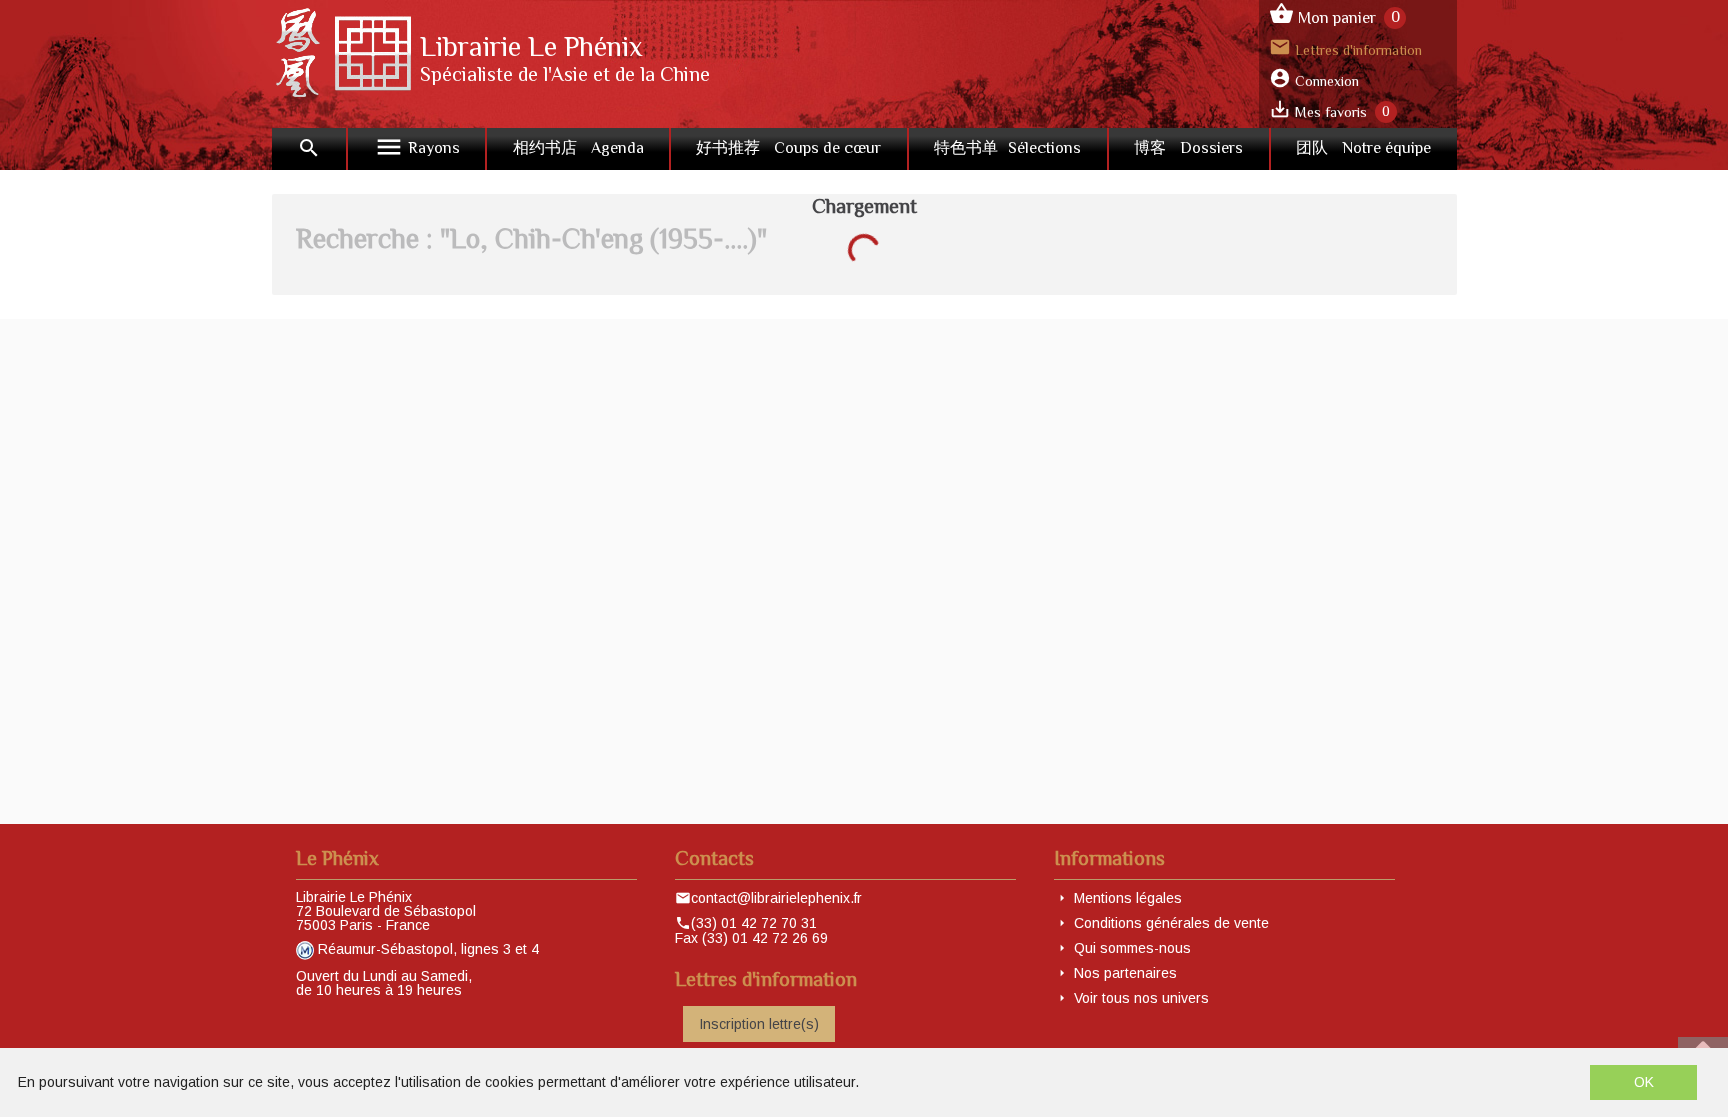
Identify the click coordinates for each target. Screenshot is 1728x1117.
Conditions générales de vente (1171, 923)
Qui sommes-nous (1132, 948)
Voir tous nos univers (1141, 998)
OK (1644, 1082)
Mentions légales (1128, 898)
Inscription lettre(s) (759, 1024)
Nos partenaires (1125, 973)
